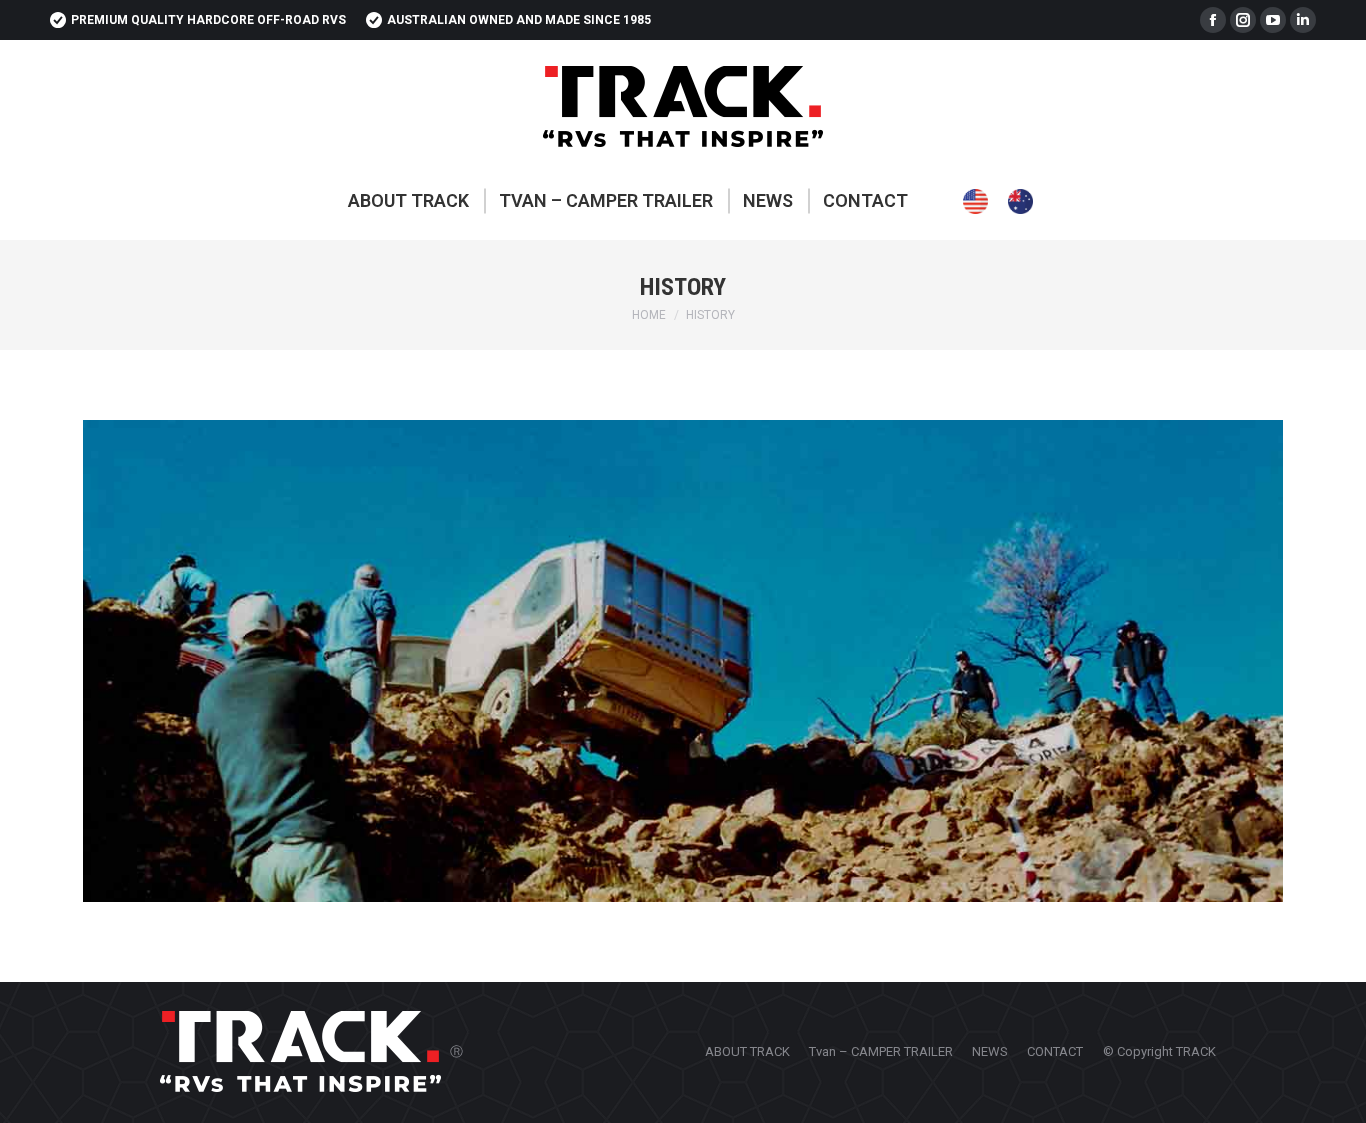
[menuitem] (408, 201)
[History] (683, 661)
